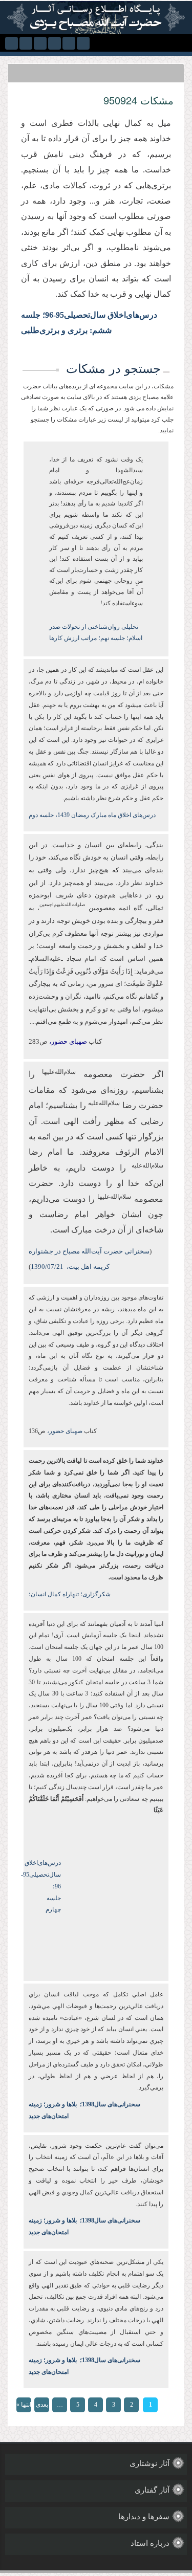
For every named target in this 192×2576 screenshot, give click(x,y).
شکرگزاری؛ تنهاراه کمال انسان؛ (70, 1594)
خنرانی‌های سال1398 (109, 2104)
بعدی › (42, 2407)
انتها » (24, 2405)
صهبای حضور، (64, 1431)
